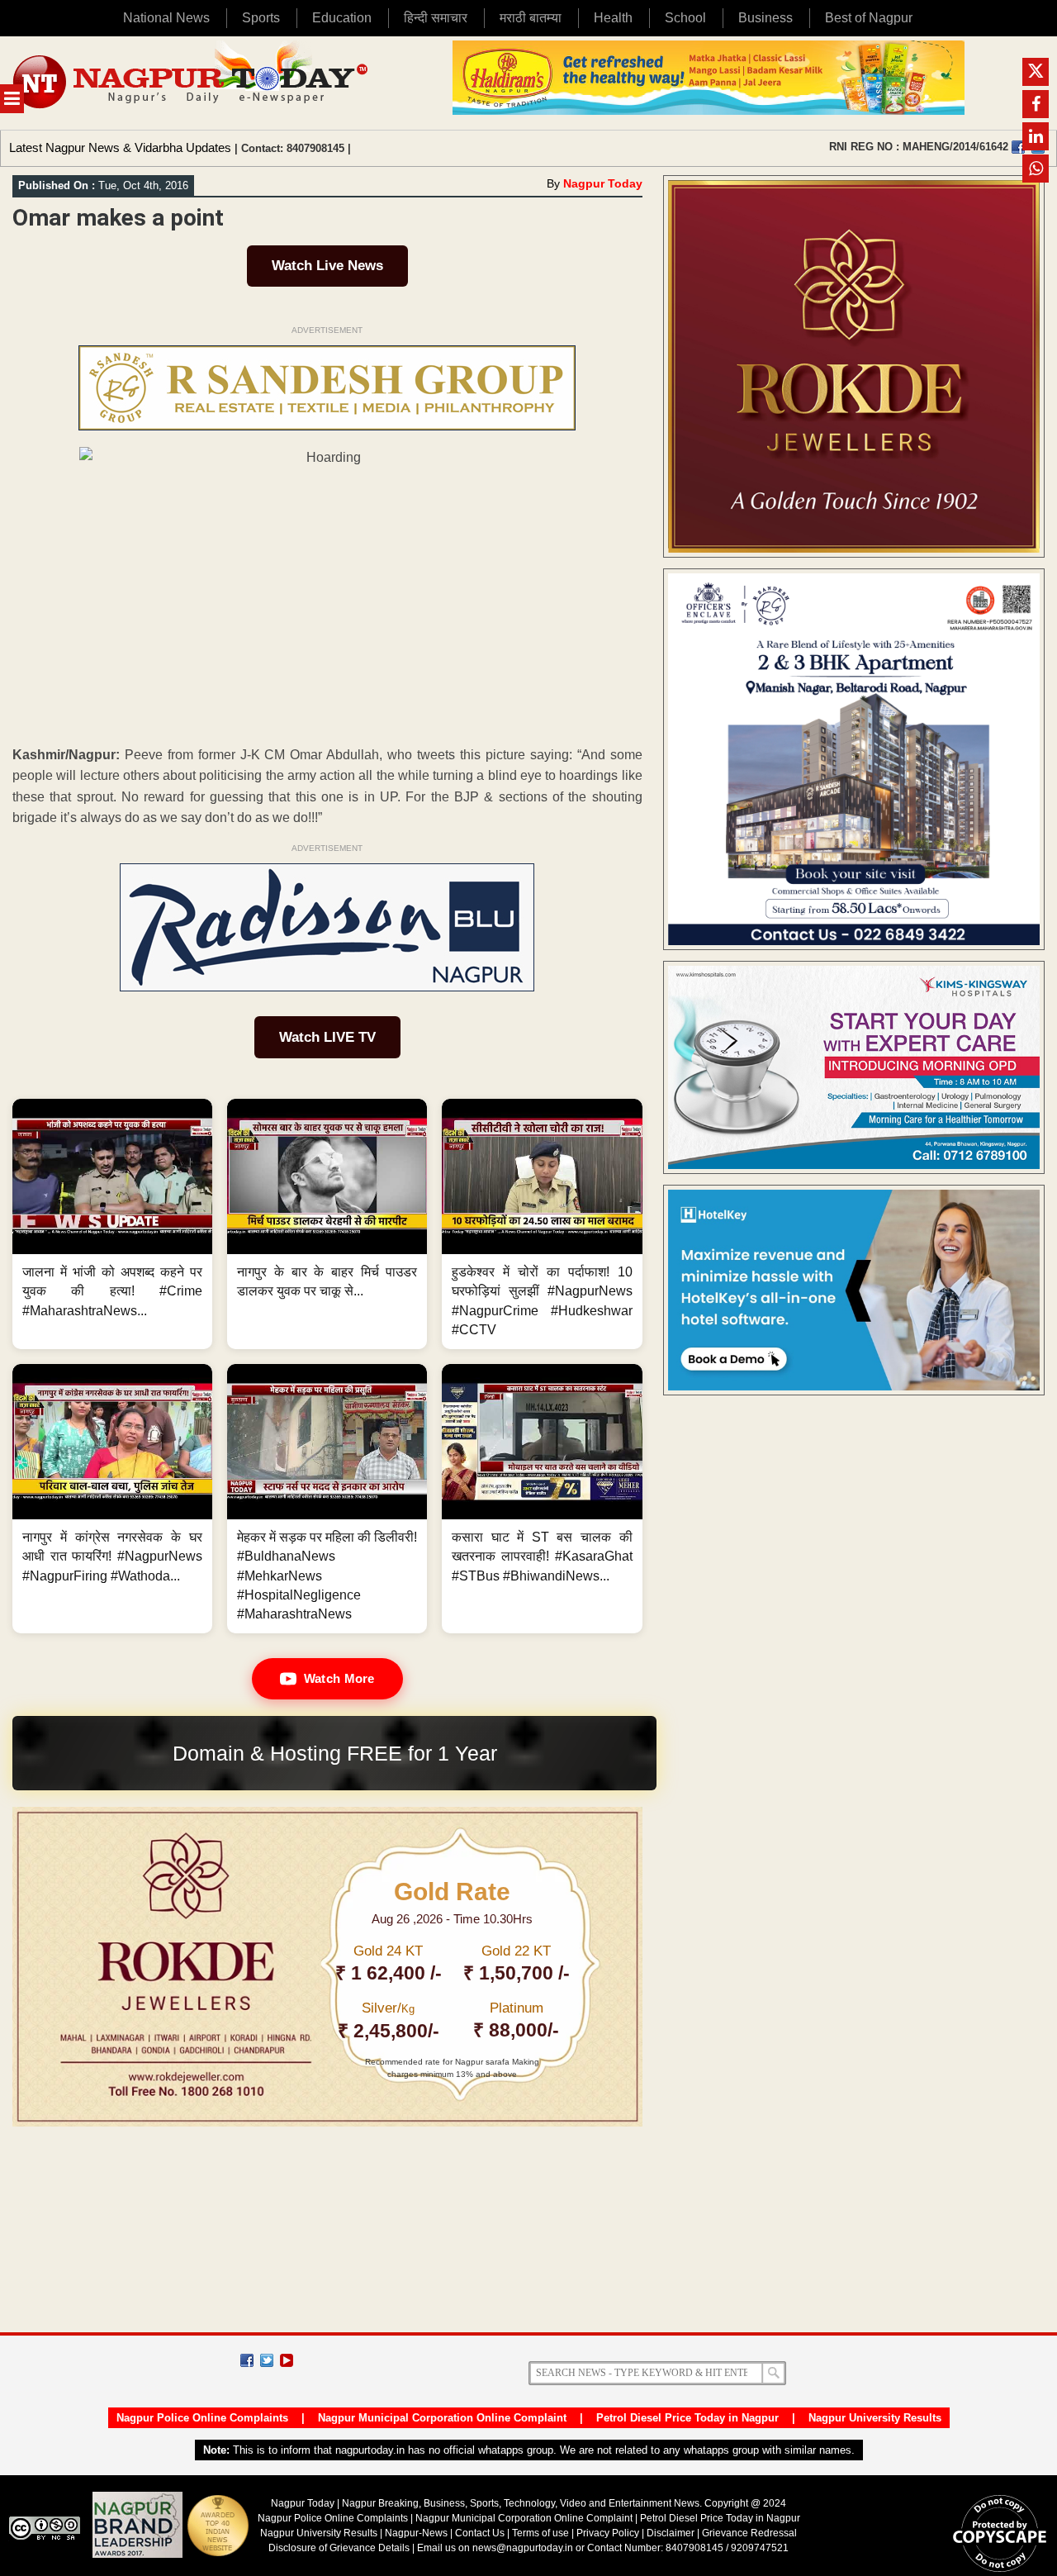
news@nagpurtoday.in (523, 2548)
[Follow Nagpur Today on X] (267, 2360)
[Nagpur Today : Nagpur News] (192, 83)
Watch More (339, 1678)
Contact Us (480, 2533)
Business (765, 18)
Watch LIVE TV (327, 1037)
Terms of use (540, 2533)
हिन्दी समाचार (436, 18)
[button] (112, 1224)
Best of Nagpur (869, 18)
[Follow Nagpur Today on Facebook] (247, 2360)
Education (342, 18)
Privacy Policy (608, 2533)
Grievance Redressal (749, 2533)
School (685, 18)
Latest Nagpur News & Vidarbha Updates (120, 147)
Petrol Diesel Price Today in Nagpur (687, 2418)
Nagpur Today (603, 183)
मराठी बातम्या (531, 18)
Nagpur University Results (875, 2418)
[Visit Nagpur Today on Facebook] (1018, 147)
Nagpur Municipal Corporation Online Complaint (442, 2418)
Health (613, 18)
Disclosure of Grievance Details (339, 2548)
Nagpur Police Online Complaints (202, 2418)
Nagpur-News (416, 2533)
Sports (261, 18)
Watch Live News (327, 266)
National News (166, 18)
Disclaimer (672, 2533)
